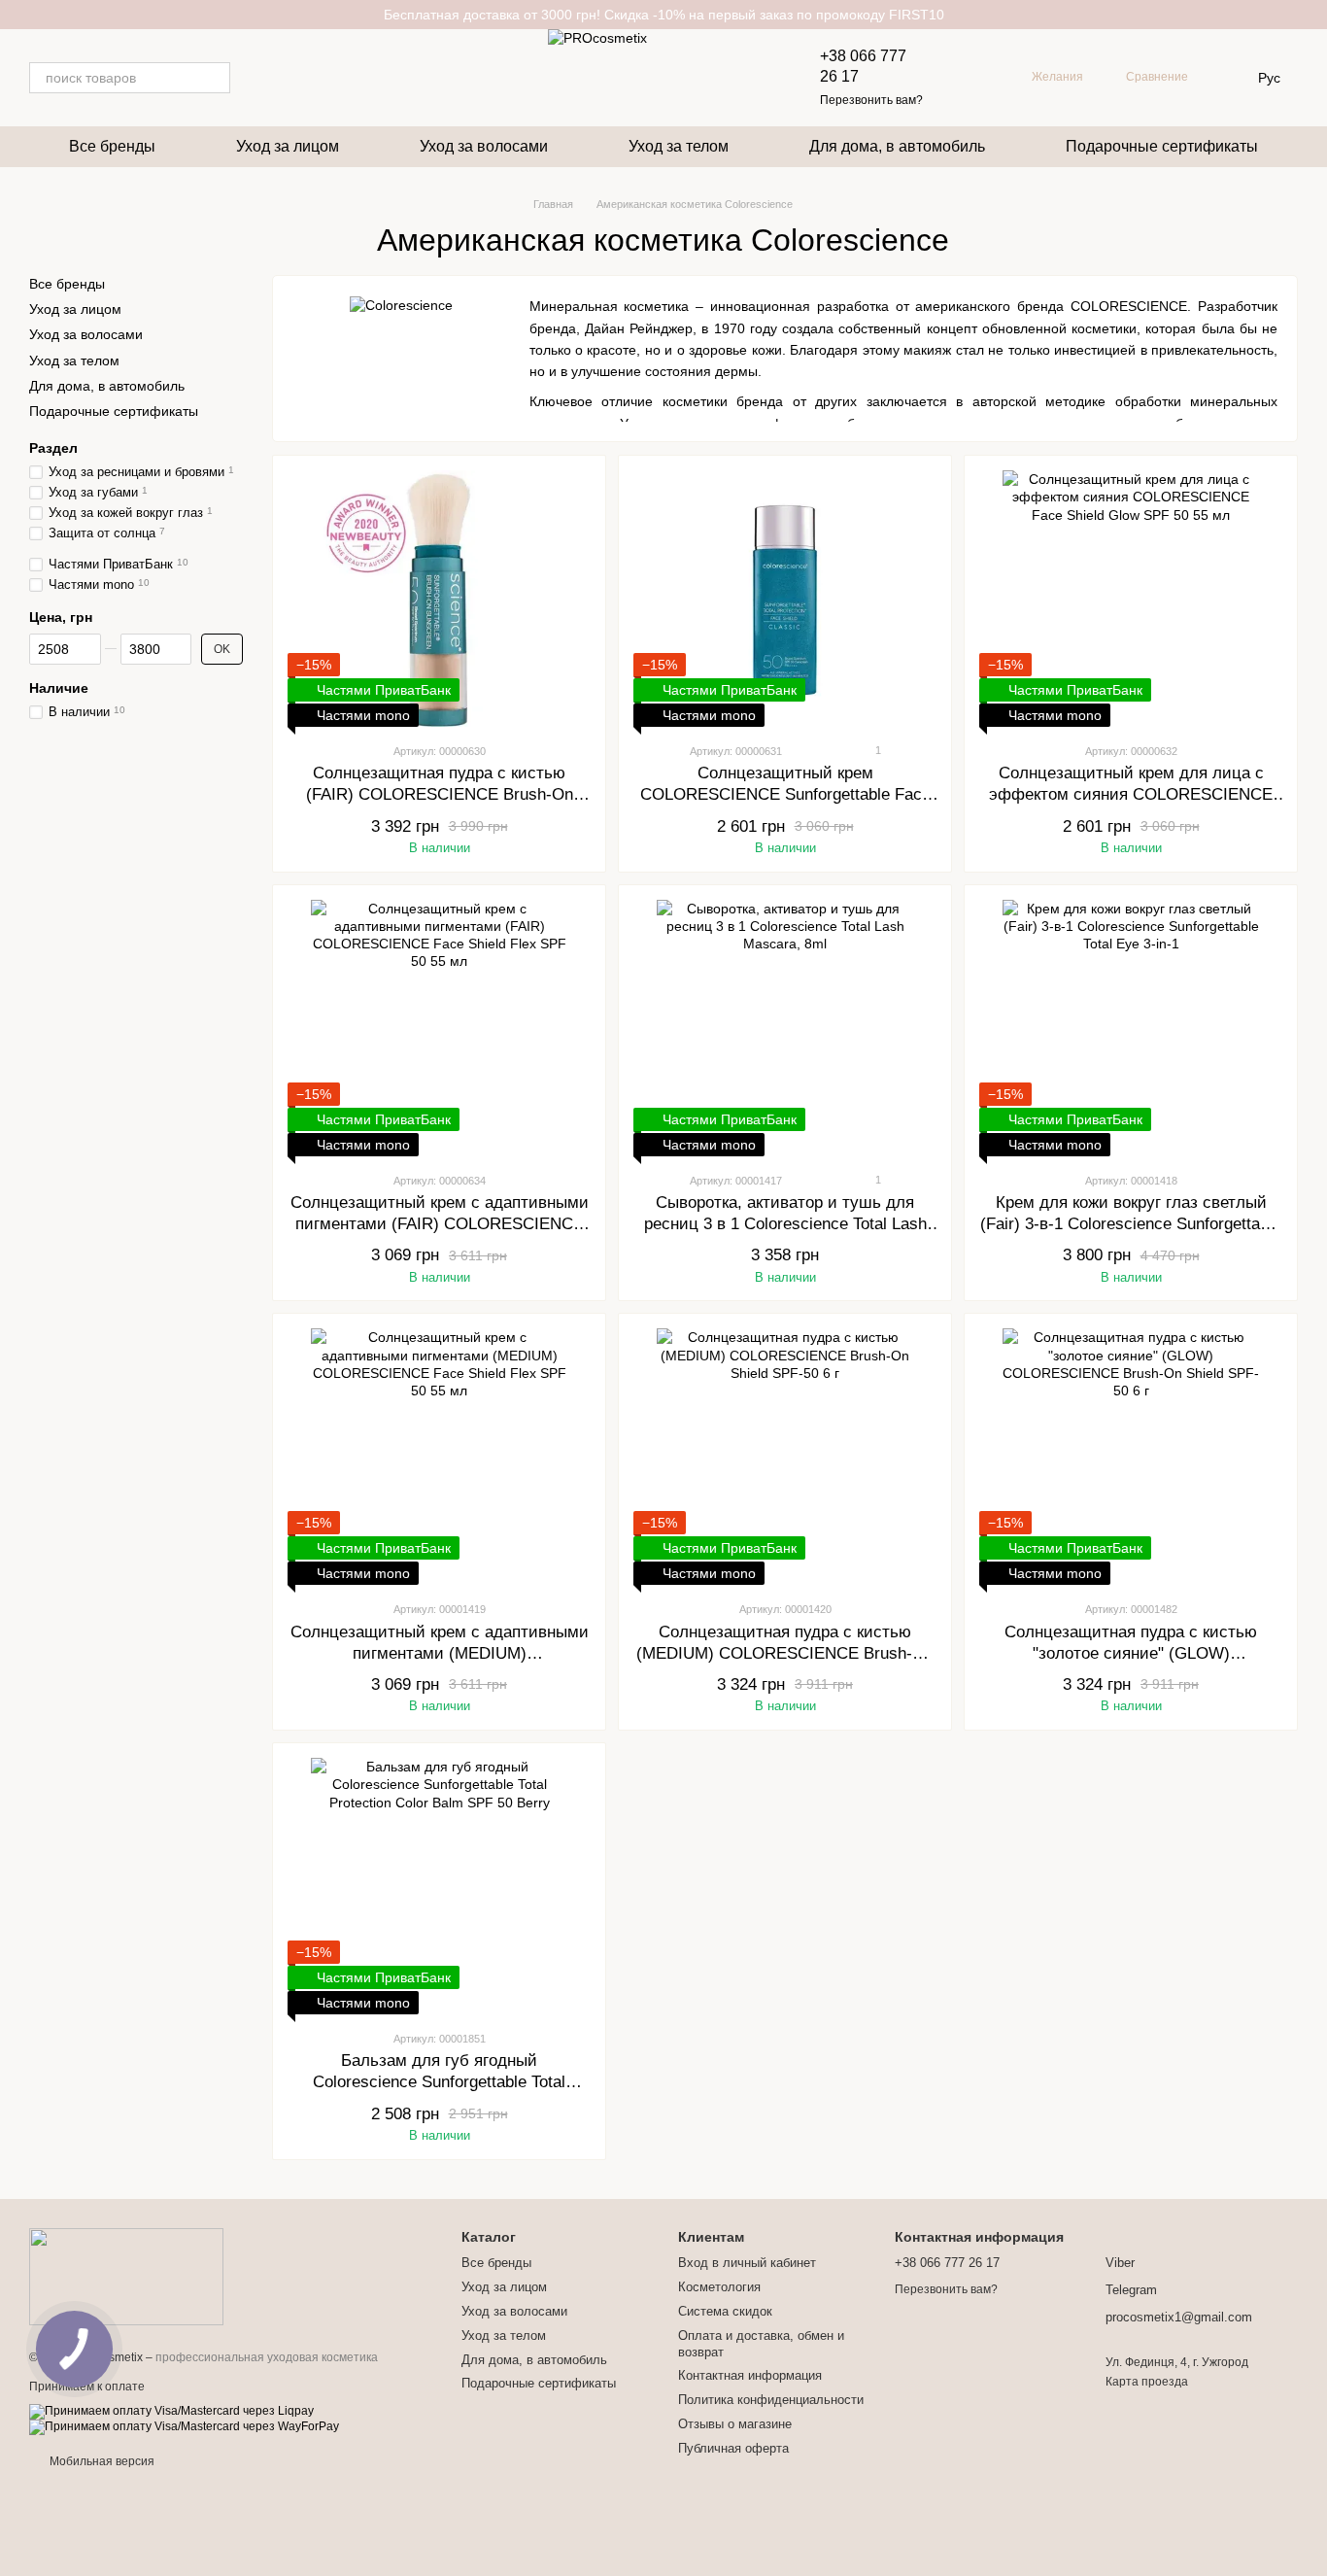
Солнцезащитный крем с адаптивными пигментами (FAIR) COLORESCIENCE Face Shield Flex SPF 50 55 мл (440, 1224)
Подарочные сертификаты (1162, 146)
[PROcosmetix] (126, 2276)
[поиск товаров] (215, 78)
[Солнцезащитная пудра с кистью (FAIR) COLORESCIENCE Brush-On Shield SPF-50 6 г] (439, 599)
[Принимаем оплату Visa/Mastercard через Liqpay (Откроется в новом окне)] (171, 2412)
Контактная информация (750, 2375)
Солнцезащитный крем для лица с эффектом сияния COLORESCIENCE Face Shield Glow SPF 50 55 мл (1131, 794)
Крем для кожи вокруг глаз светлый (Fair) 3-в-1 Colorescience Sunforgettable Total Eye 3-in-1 (1131, 1224)
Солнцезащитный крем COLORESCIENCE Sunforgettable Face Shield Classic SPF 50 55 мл (785, 794)
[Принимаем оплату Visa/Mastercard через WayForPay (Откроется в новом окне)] (184, 2427)
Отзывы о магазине (735, 2424)
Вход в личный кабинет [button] (747, 2263)
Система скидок (725, 2311)
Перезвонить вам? (871, 100)
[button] (1311, 15)
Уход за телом (679, 146)
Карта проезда (1147, 2382)
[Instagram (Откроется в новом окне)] (257, 78)
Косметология (719, 2287)
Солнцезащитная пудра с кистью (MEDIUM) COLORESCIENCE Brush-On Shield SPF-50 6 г (785, 1653)
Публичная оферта (733, 2448)
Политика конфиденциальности (771, 2400)
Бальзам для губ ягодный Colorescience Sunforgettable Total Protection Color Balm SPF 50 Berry (439, 2082)
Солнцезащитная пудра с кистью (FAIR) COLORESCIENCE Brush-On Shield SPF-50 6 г (440, 794)
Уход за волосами (484, 146)
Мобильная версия (101, 2461)
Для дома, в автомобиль (897, 146)
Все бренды (112, 146)
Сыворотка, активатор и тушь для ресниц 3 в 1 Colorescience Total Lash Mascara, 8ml (785, 1224)
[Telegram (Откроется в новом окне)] (281, 78)
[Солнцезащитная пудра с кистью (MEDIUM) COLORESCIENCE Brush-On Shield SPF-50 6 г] (785, 1457)
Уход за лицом (288, 146)
